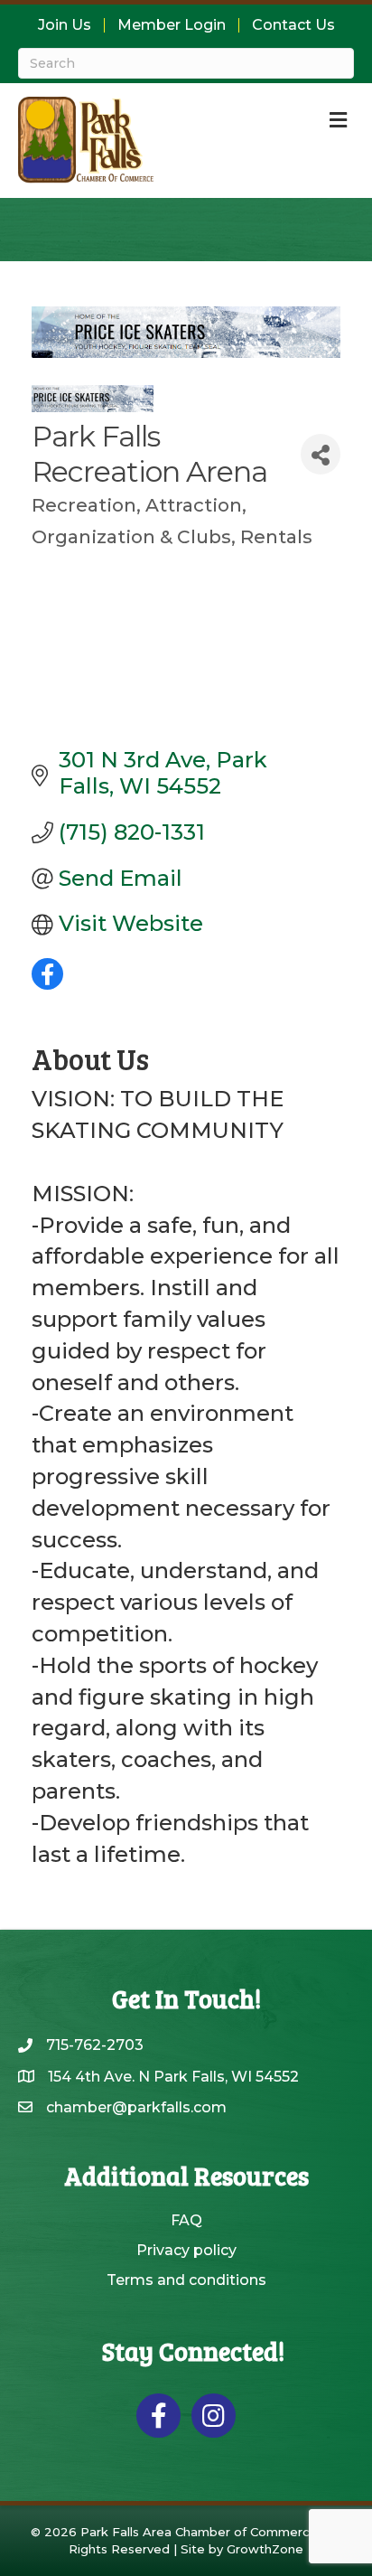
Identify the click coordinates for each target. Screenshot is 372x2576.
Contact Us (293, 25)
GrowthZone (265, 2549)
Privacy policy (186, 2250)
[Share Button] (321, 454)
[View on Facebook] (47, 982)
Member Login (172, 25)
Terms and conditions (186, 2280)
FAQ (186, 2220)
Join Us (65, 25)
